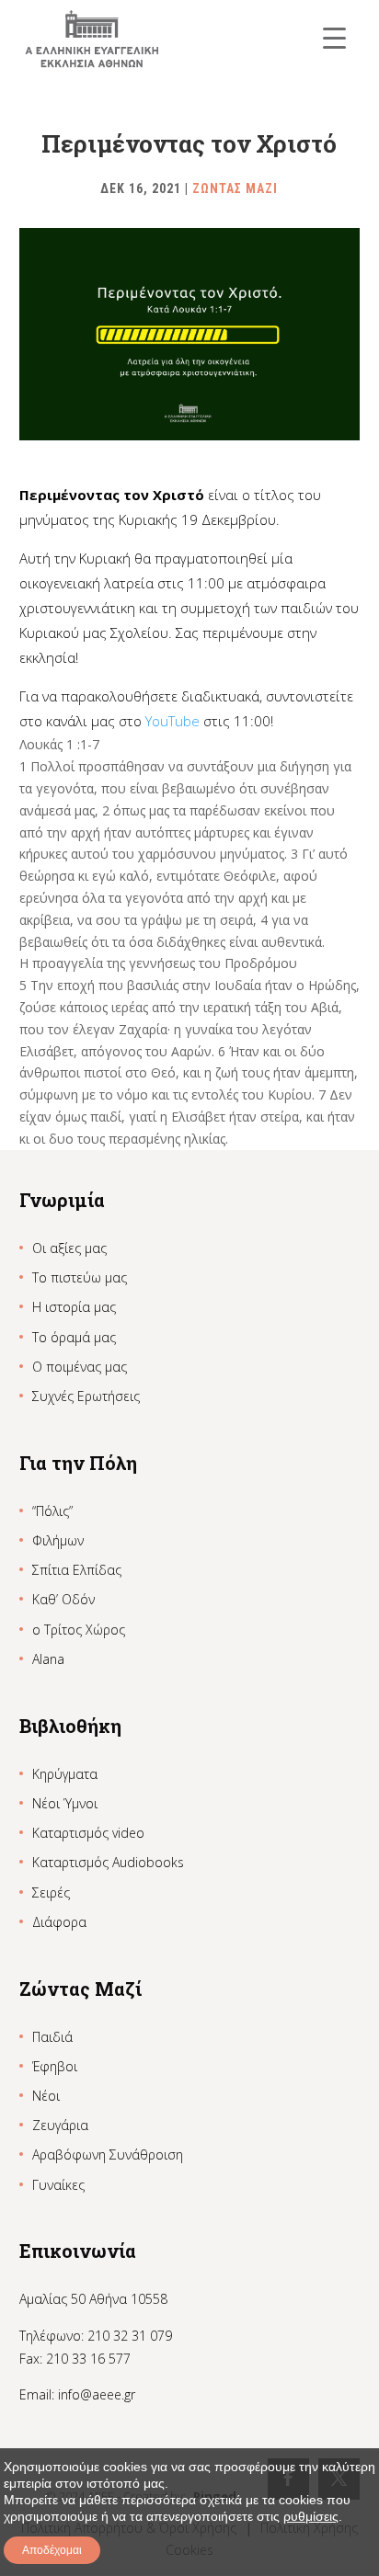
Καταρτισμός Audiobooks (108, 1862)
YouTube (172, 721)
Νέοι (46, 2096)
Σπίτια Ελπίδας (77, 1570)
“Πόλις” (52, 1511)
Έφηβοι (55, 2066)
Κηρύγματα (65, 1774)
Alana (48, 1659)
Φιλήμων (58, 1540)
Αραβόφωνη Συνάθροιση (108, 2154)
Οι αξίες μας (69, 1248)
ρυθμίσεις (311, 2516)
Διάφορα (59, 1922)
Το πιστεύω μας (80, 1277)
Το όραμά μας (74, 1337)
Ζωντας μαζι (235, 188)
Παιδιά (52, 2037)
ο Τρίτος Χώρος (79, 1630)
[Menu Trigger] (334, 37)
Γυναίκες (58, 2185)
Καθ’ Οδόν (63, 1599)
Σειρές (51, 1892)
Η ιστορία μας (74, 1307)
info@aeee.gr (97, 2394)
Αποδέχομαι (52, 2550)
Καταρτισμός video (88, 1833)
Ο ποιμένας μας (80, 1367)
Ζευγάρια (60, 2125)
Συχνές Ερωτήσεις (86, 1396)
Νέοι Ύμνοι (65, 1803)
